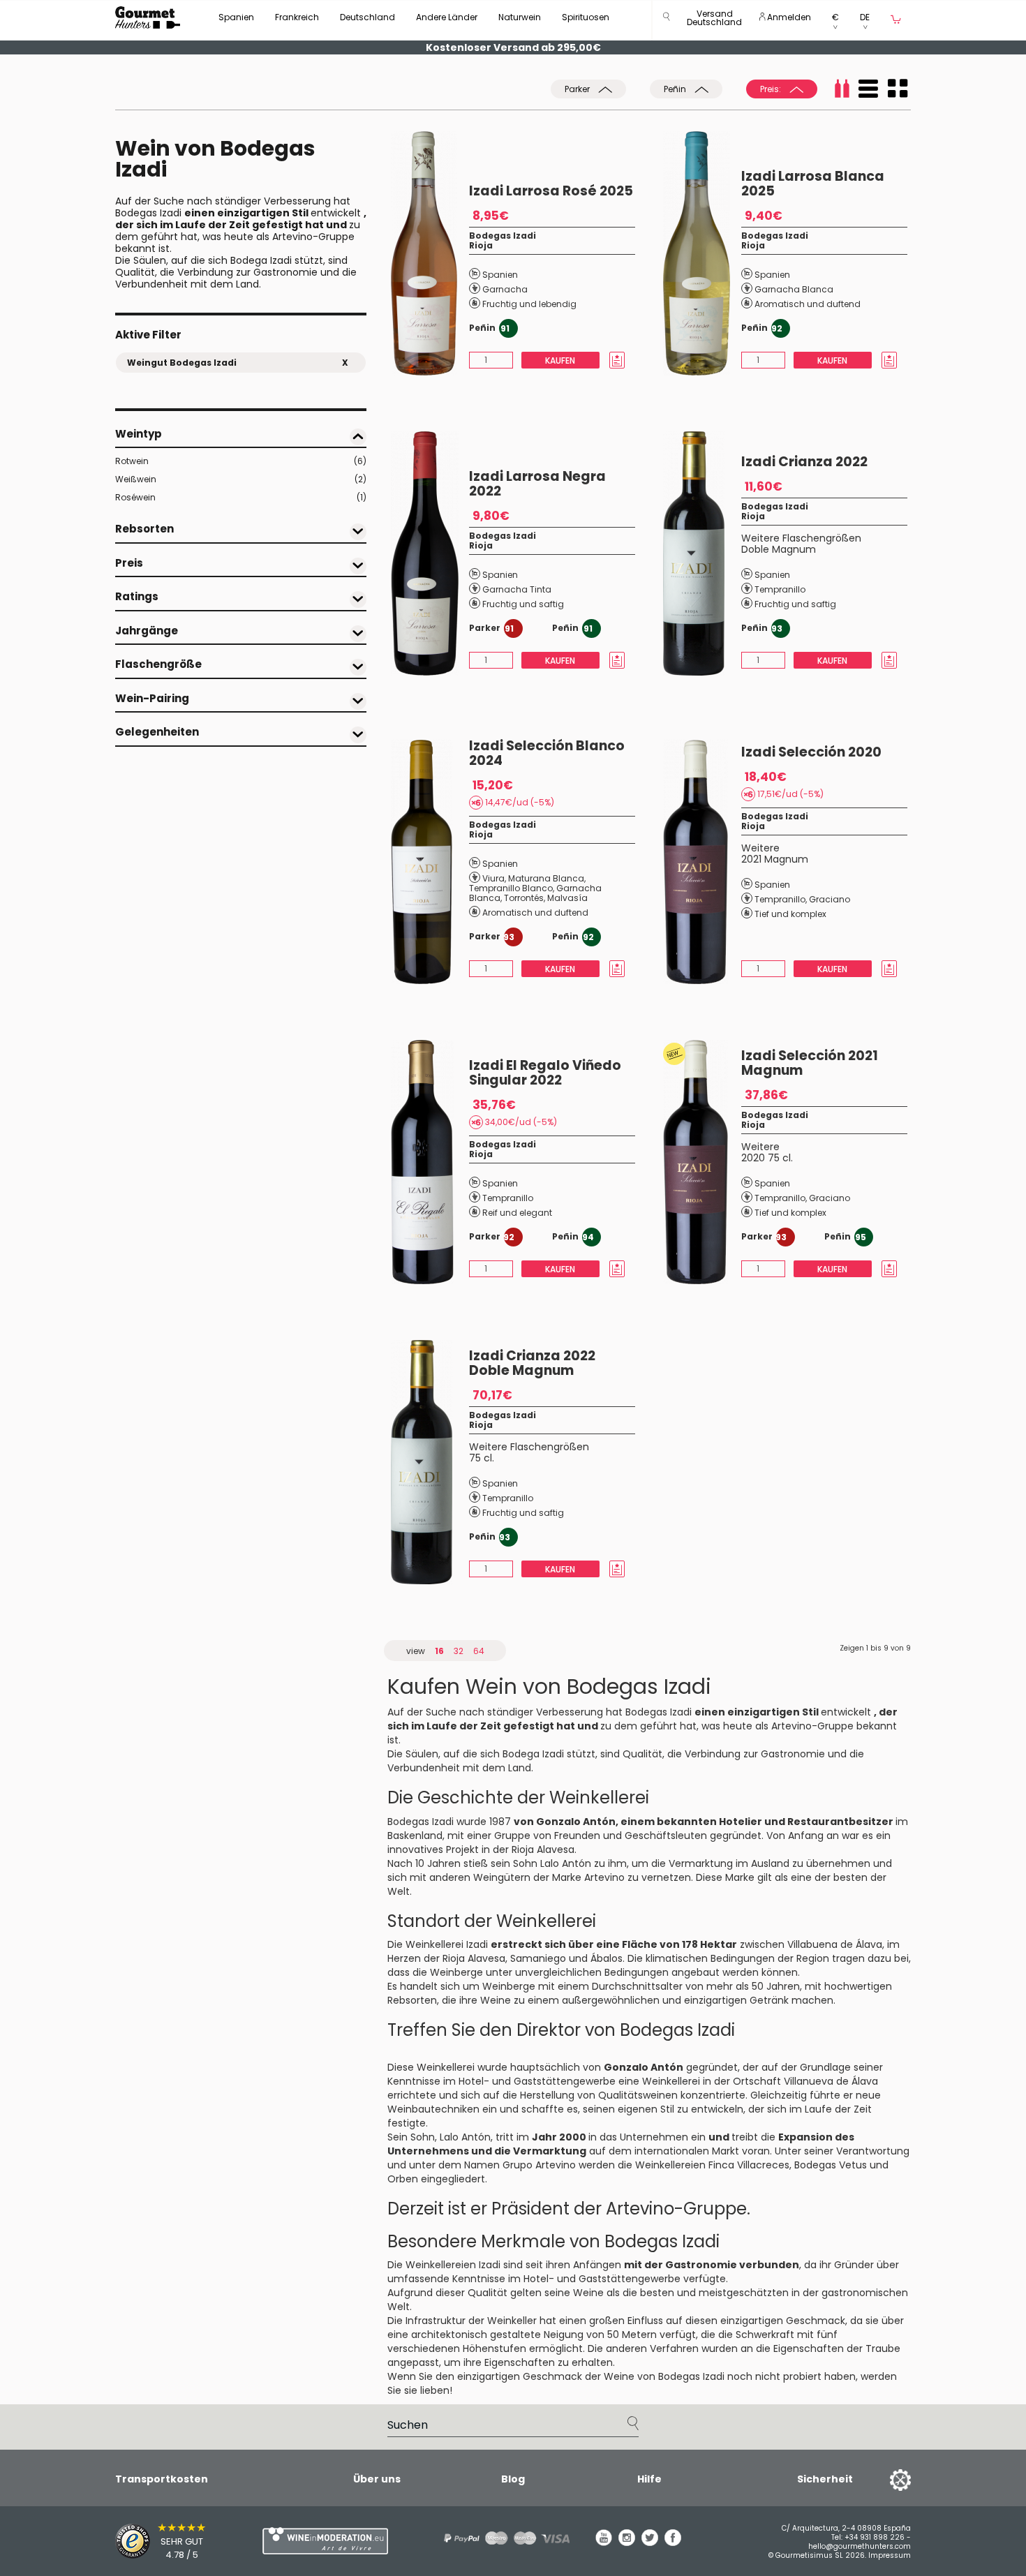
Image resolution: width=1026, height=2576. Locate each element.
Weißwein (241, 479)
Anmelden (788, 17)
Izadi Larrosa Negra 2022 (537, 484)
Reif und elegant (517, 1213)
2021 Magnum (775, 859)
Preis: (772, 89)
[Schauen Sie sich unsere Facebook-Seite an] (673, 2543)
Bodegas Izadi (503, 236)
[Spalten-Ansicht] (898, 89)
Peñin (676, 89)
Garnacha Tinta (517, 589)
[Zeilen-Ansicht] (868, 89)
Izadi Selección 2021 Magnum (810, 1063)
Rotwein (241, 461)
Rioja (481, 245)
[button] (714, 21)
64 (479, 1651)
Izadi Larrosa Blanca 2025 (813, 184)
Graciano (830, 899)
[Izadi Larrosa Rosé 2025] (430, 253)
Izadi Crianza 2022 (804, 462)
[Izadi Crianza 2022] (702, 553)
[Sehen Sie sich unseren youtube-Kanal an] (604, 2543)
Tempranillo (780, 589)
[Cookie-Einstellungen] (883, 2479)
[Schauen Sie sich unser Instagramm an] (627, 2543)
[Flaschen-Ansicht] (842, 89)
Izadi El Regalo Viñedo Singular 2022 (545, 1073)
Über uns (377, 2479)
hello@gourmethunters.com (860, 2546)
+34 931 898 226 (875, 2537)
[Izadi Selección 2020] (702, 862)
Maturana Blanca (546, 878)
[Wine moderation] (323, 2541)
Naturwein (520, 17)
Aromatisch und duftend (808, 304)
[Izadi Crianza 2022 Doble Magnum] (430, 1462)
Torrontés (524, 898)
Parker (578, 89)
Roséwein (241, 497)
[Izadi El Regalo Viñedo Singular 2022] (430, 1162)
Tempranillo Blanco (511, 888)
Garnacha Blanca (794, 289)
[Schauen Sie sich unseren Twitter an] (650, 2543)
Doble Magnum (779, 549)
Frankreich (297, 17)
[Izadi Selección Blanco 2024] (430, 862)
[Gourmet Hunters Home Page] (148, 17)
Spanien (236, 17)
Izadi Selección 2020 (811, 752)
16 (439, 1651)
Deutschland (367, 17)
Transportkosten (162, 2479)
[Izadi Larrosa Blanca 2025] (702, 253)
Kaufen (560, 360)
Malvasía (567, 898)
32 (459, 1651)
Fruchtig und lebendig (529, 304)
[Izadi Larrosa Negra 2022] (430, 553)
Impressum (890, 2555)
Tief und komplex (790, 914)
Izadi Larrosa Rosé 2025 (551, 191)
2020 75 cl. (767, 1158)
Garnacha (505, 289)
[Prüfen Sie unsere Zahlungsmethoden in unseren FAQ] (502, 2538)
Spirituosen (586, 17)
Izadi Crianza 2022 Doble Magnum (532, 1363)
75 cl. (482, 1458)
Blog (513, 2479)
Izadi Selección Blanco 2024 (547, 753)
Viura (493, 878)
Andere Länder (447, 17)
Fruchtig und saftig (523, 604)
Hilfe (649, 2479)
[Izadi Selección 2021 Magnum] (702, 1162)
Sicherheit (825, 2479)
